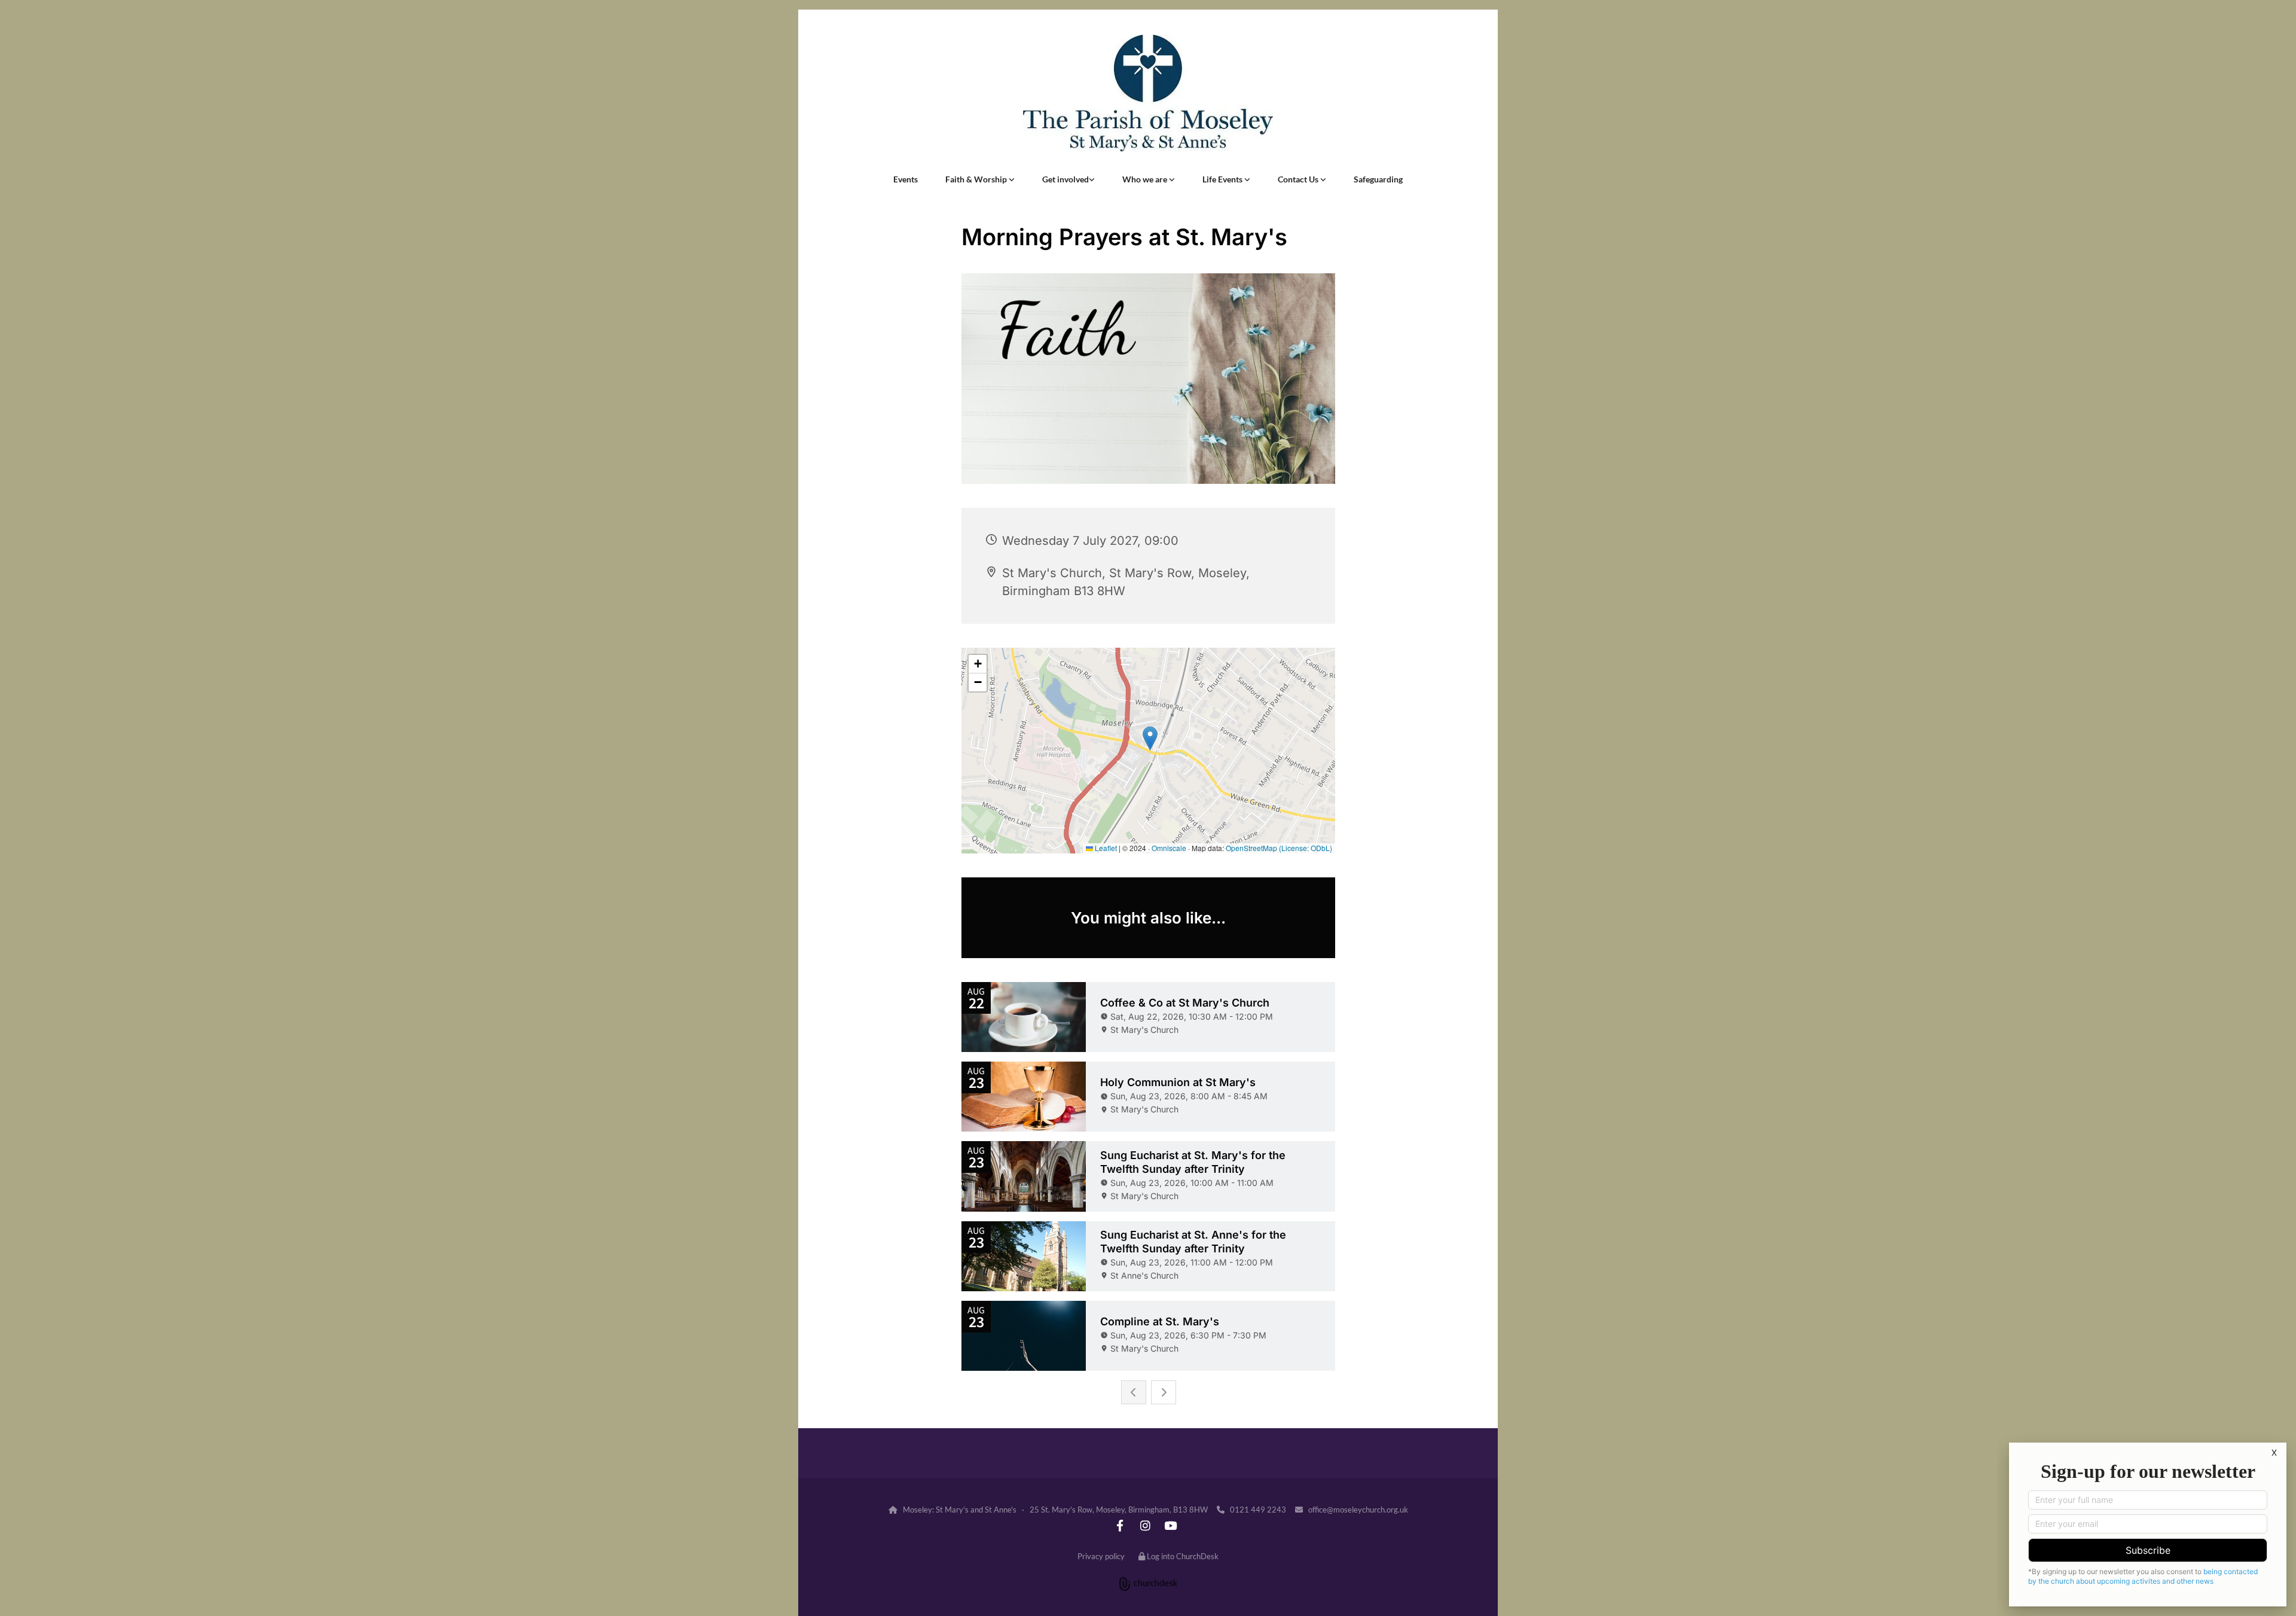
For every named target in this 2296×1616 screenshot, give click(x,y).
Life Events (1223, 179)
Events (906, 179)
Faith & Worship (977, 179)
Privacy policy (1101, 1556)
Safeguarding (1378, 179)
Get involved (1065, 179)
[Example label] (1120, 1525)
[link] (980, 179)
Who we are (1146, 179)
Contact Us (1299, 179)
